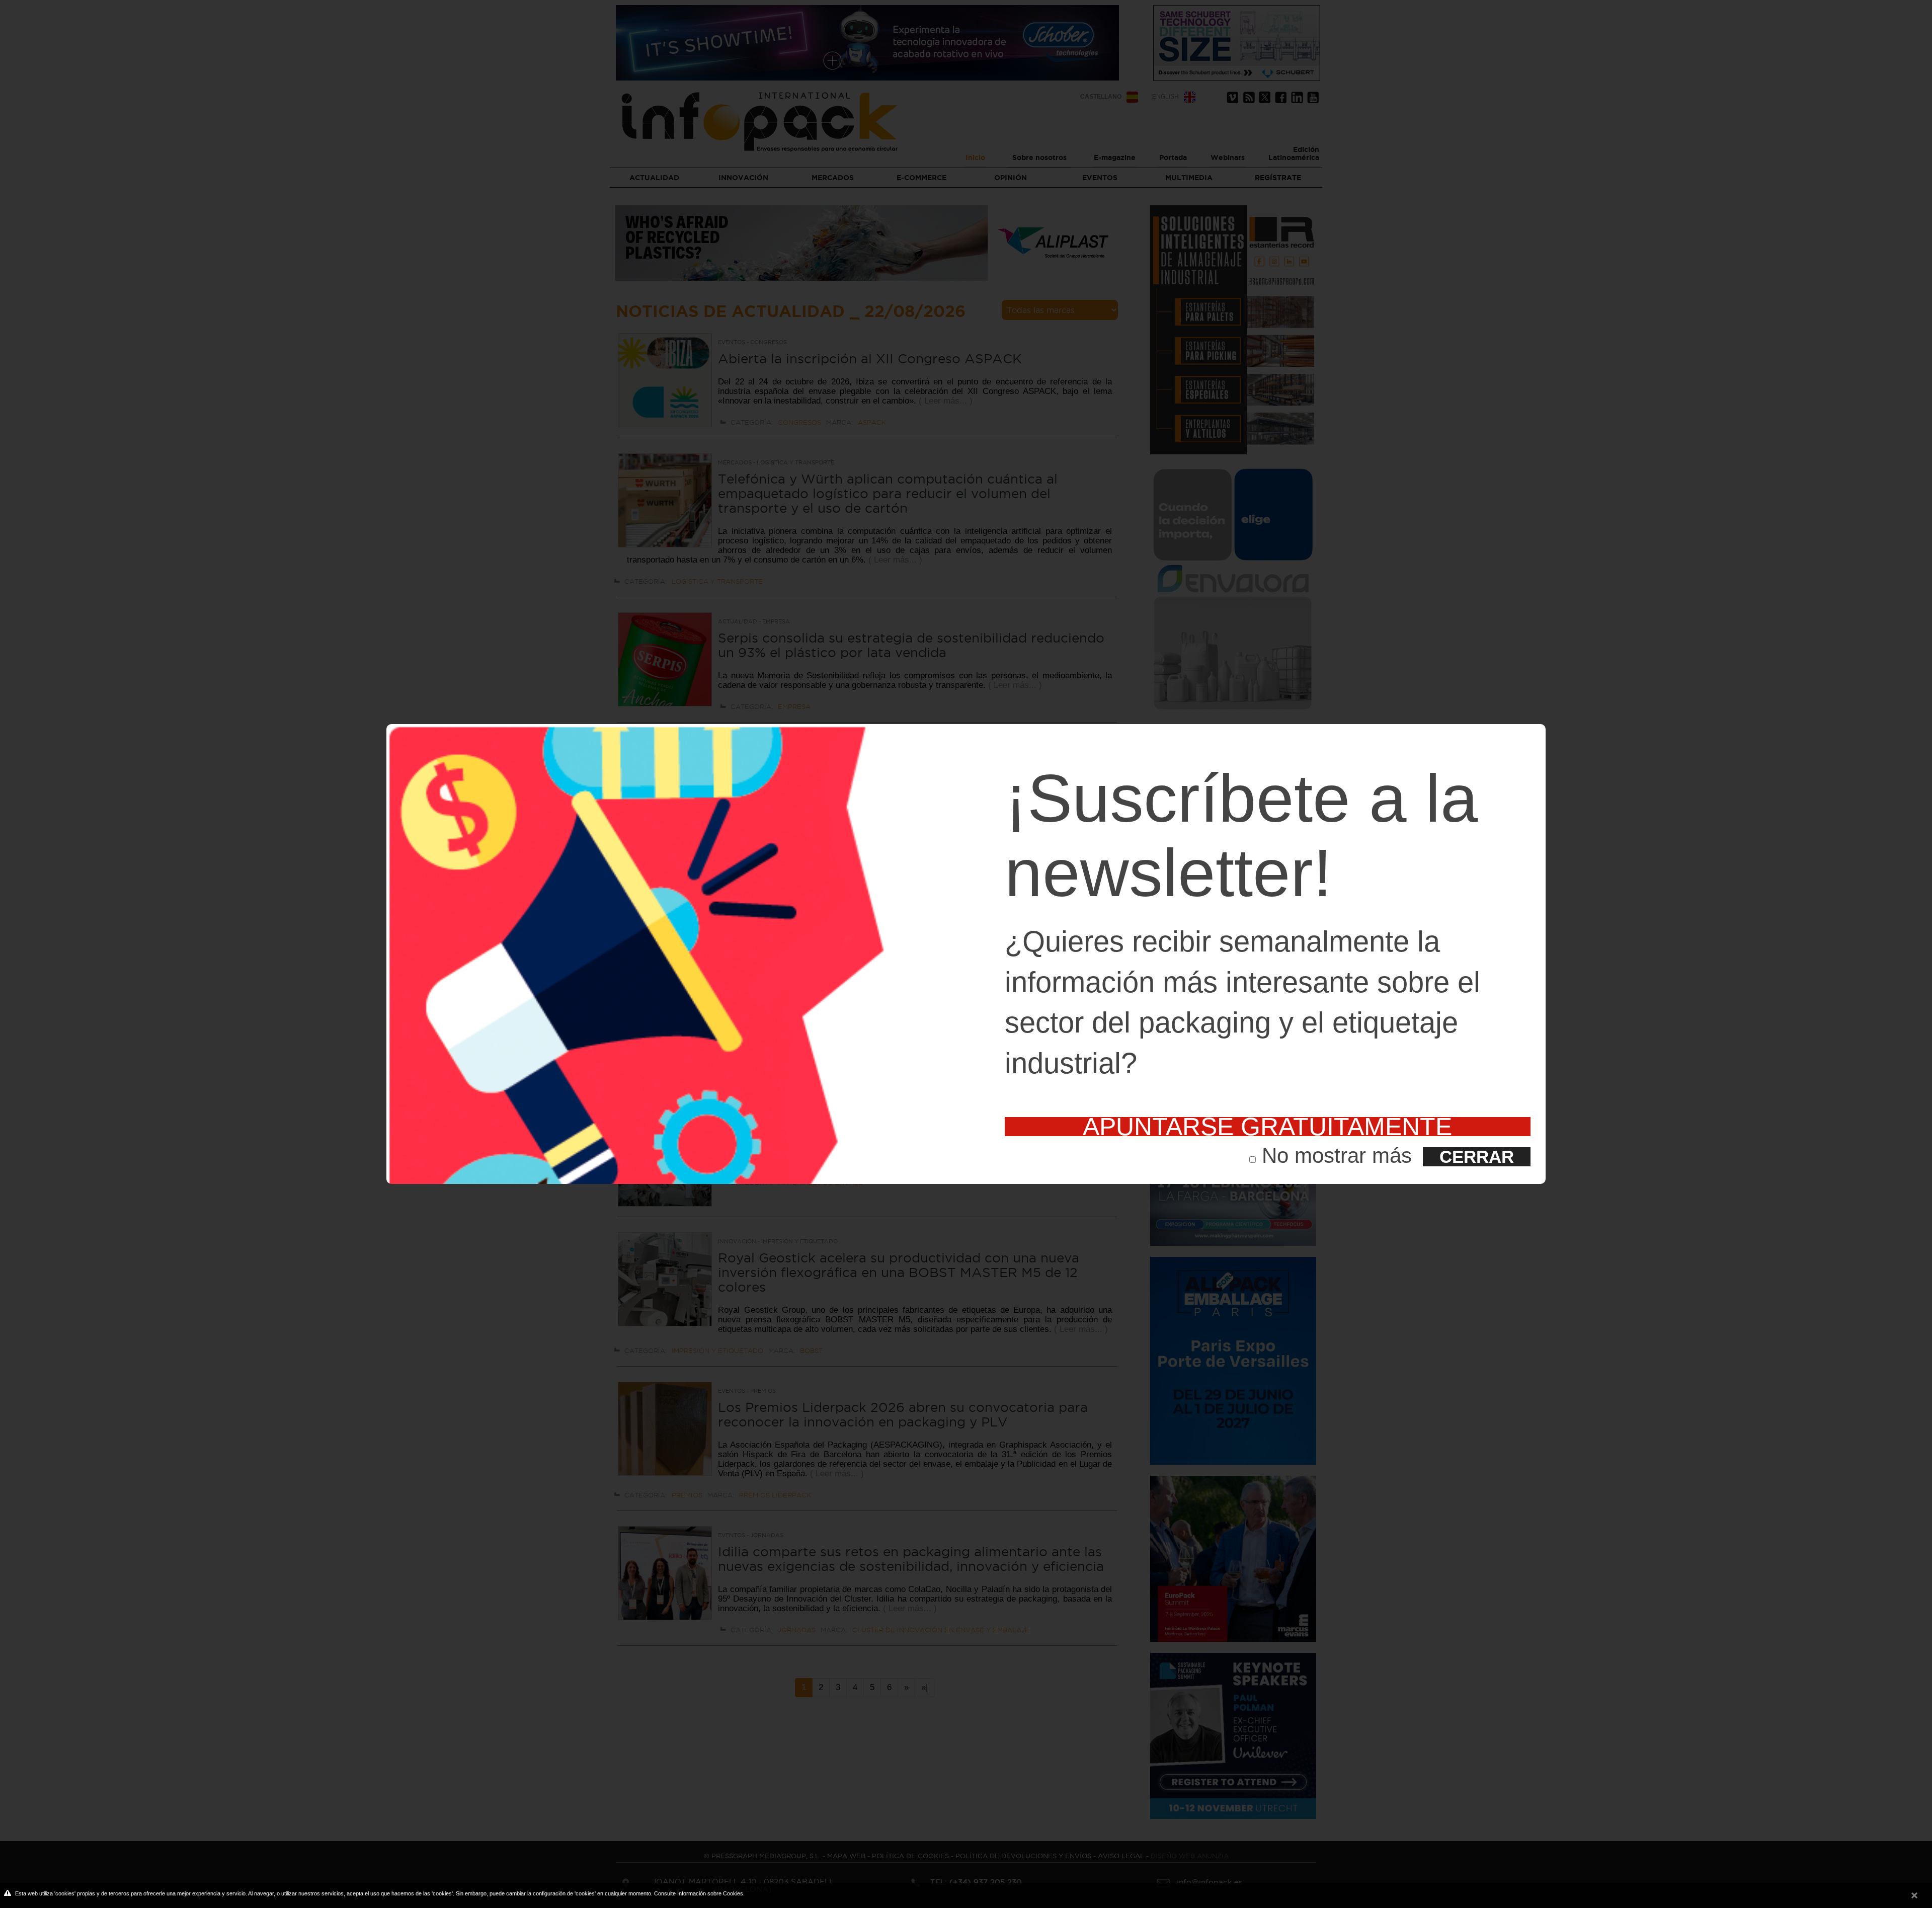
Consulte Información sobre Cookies (699, 1893)
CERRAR (1477, 1157)
